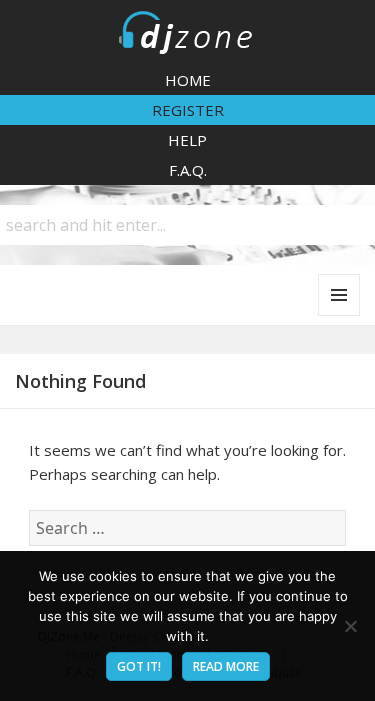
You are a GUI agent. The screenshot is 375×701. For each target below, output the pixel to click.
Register (188, 110)
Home (188, 80)
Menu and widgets (339, 315)
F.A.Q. (188, 170)
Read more (226, 666)
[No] (350, 626)
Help (187, 140)
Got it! (139, 666)
